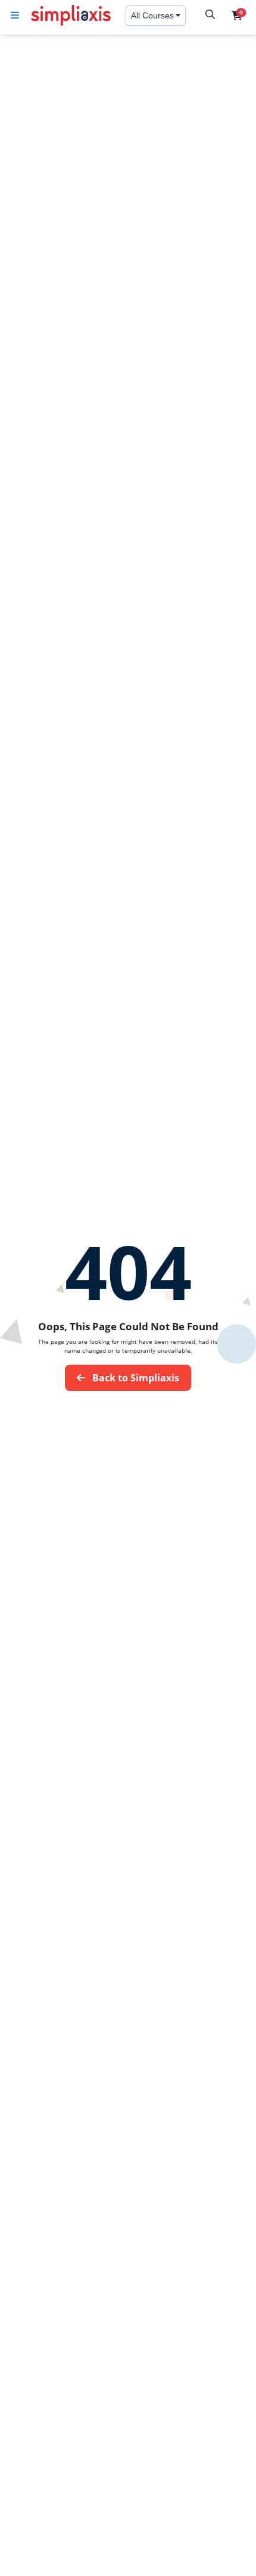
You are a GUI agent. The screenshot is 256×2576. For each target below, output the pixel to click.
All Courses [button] (152, 15)
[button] (237, 15)
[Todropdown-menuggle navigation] (15, 15)
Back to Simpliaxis (135, 1378)
